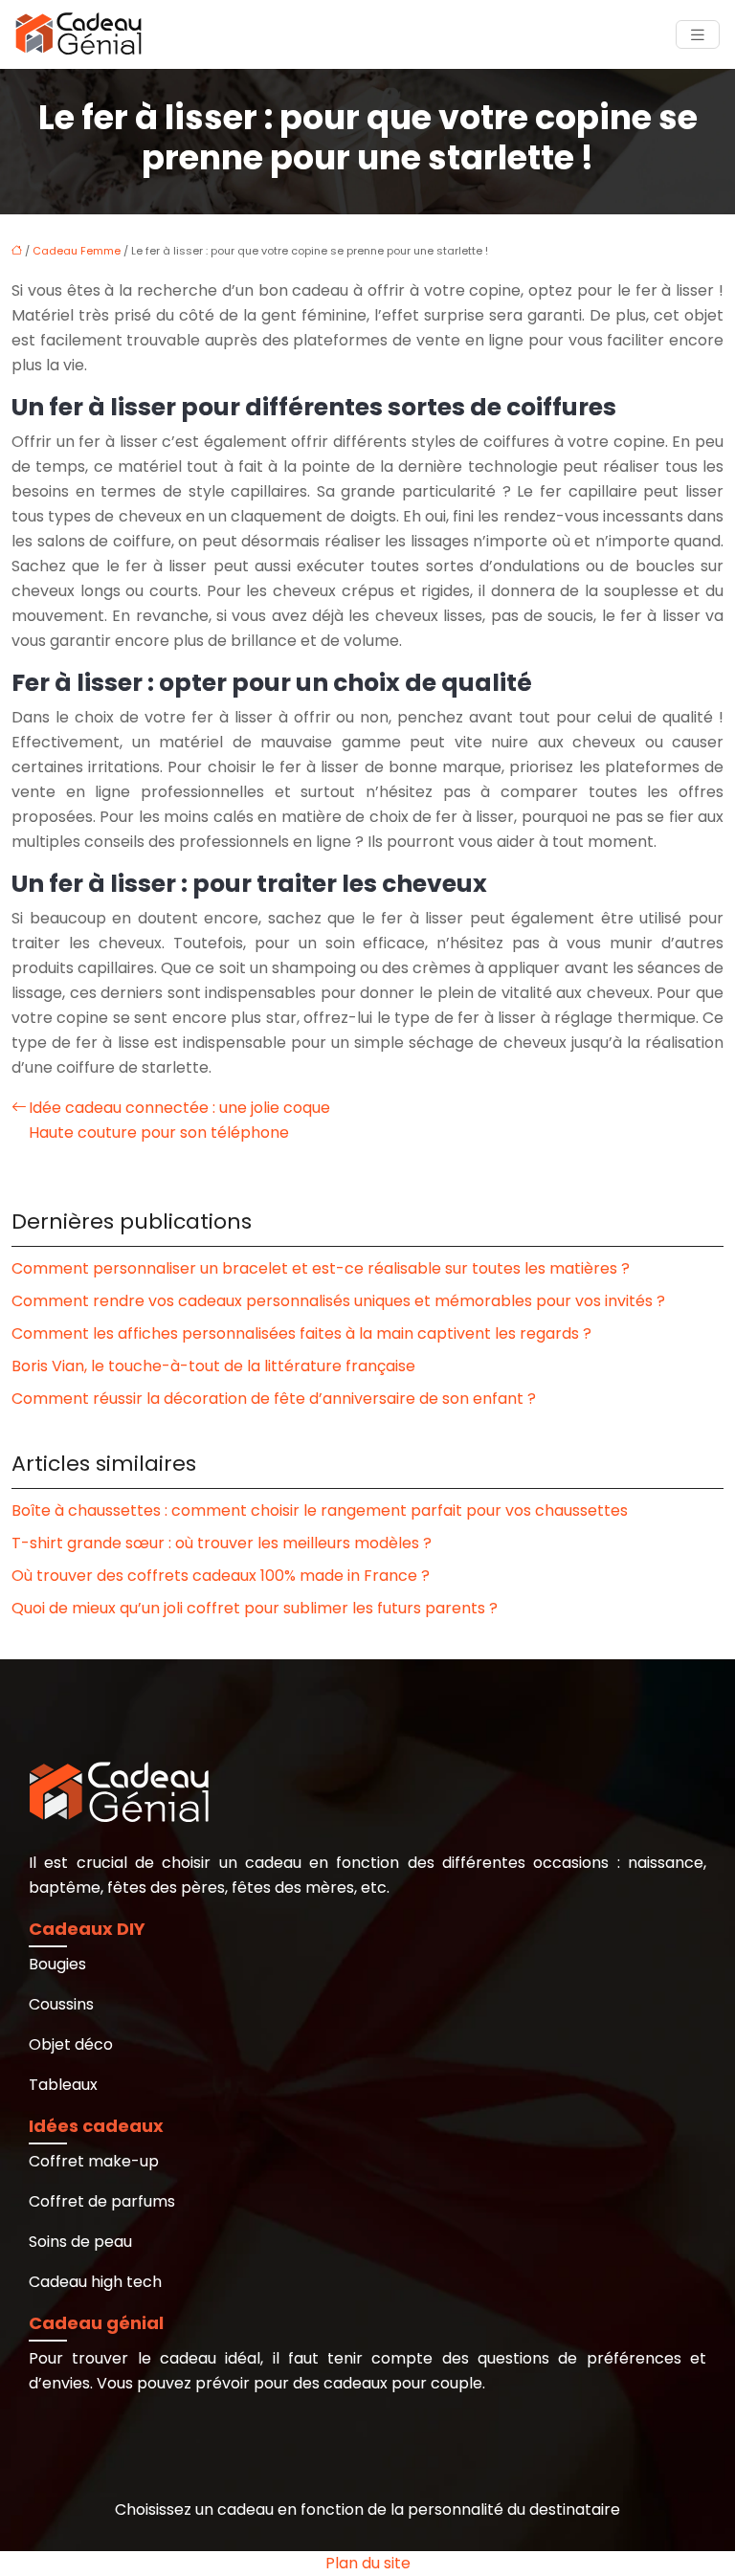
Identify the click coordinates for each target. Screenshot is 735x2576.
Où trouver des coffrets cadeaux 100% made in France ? (221, 1576)
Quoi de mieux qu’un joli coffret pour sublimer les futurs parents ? (255, 1608)
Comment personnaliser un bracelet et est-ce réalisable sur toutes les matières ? (321, 1268)
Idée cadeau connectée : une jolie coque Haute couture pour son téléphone (179, 1120)
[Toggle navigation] (698, 35)
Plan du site (368, 2563)
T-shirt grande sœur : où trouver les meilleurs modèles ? (222, 1543)
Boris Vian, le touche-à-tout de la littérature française (213, 1366)
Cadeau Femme (77, 251)
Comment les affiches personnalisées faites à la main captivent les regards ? (301, 1333)
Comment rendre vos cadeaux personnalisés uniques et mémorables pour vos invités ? (338, 1301)
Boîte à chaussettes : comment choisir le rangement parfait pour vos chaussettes (320, 1510)
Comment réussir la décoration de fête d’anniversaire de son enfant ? (274, 1399)
